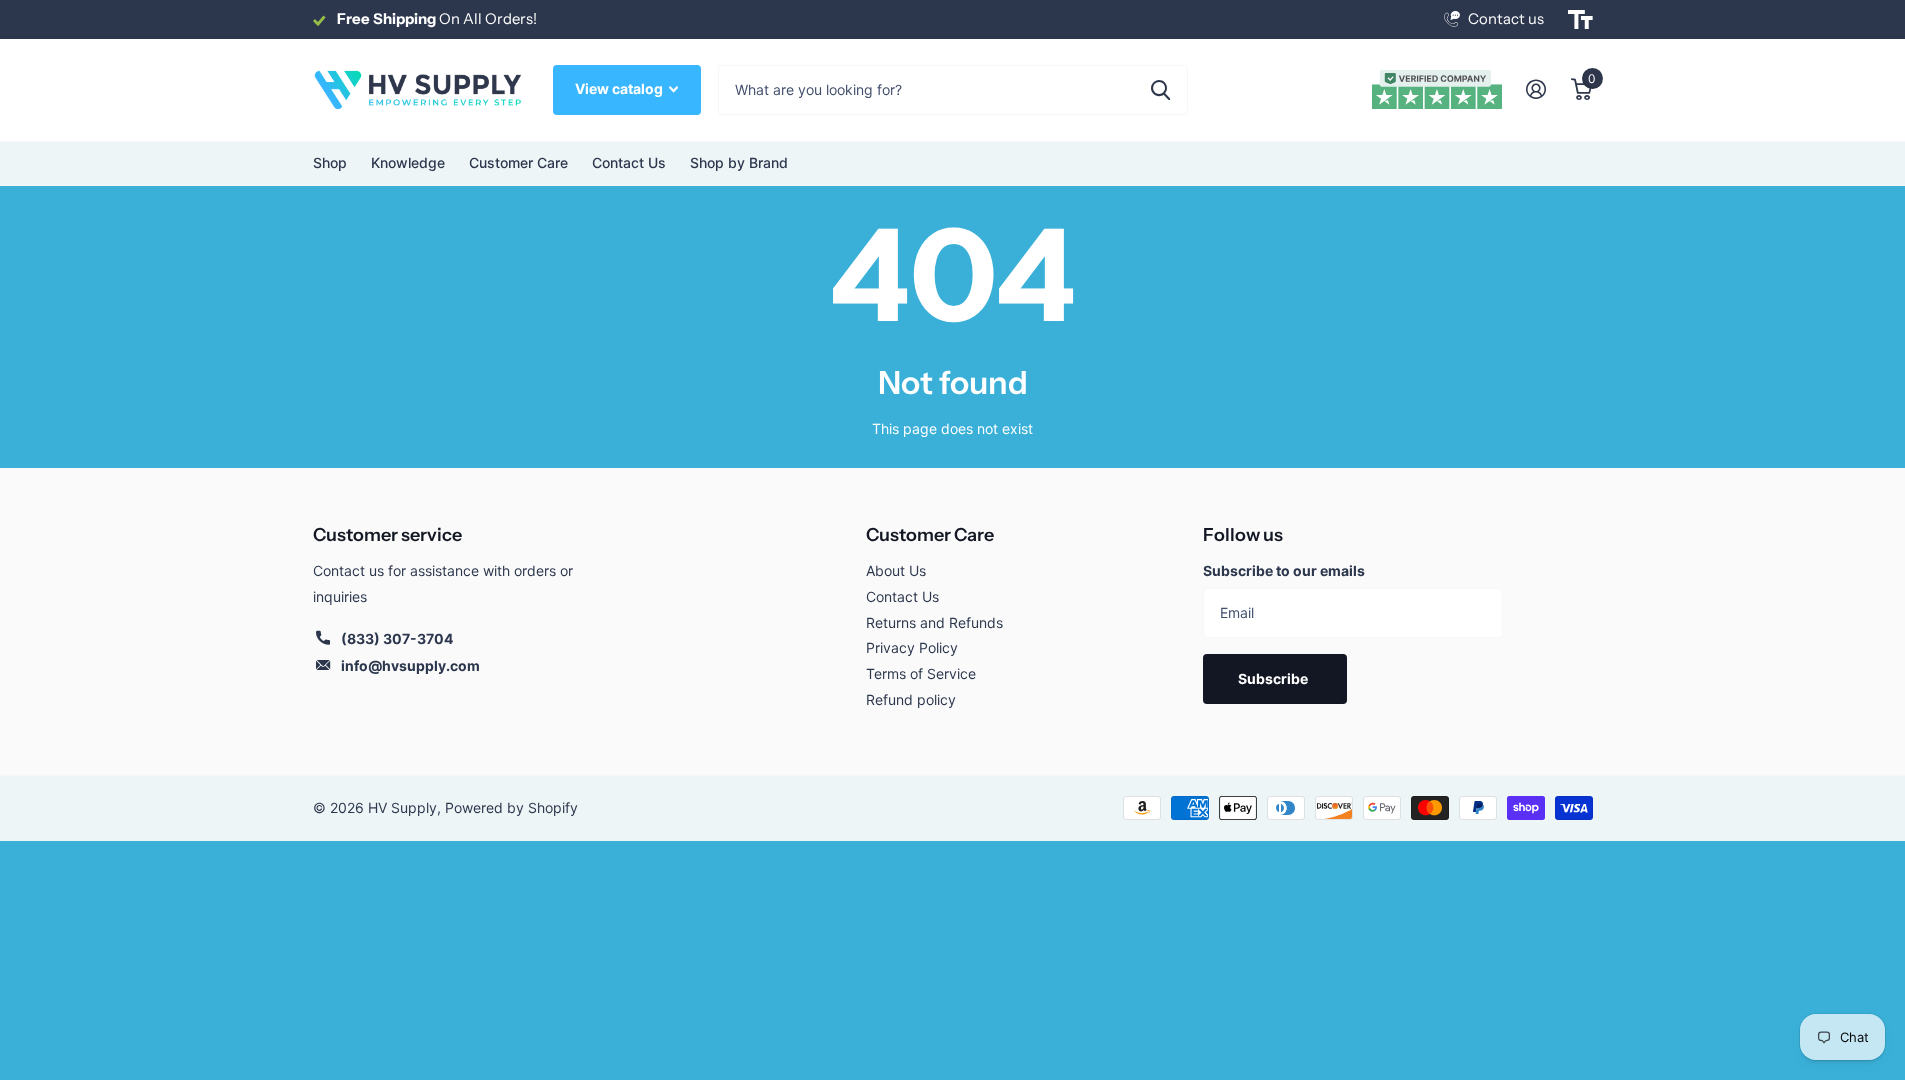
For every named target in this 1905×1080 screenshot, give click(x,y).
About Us (896, 570)
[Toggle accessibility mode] (1580, 20)
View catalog (620, 88)
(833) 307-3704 (397, 638)
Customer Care (930, 535)
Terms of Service (921, 673)
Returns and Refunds (934, 622)
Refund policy (911, 699)
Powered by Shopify (511, 807)
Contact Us (629, 162)
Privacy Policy (912, 647)
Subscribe (1274, 678)
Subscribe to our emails (1284, 570)
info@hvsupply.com (410, 665)
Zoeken (1160, 90)
